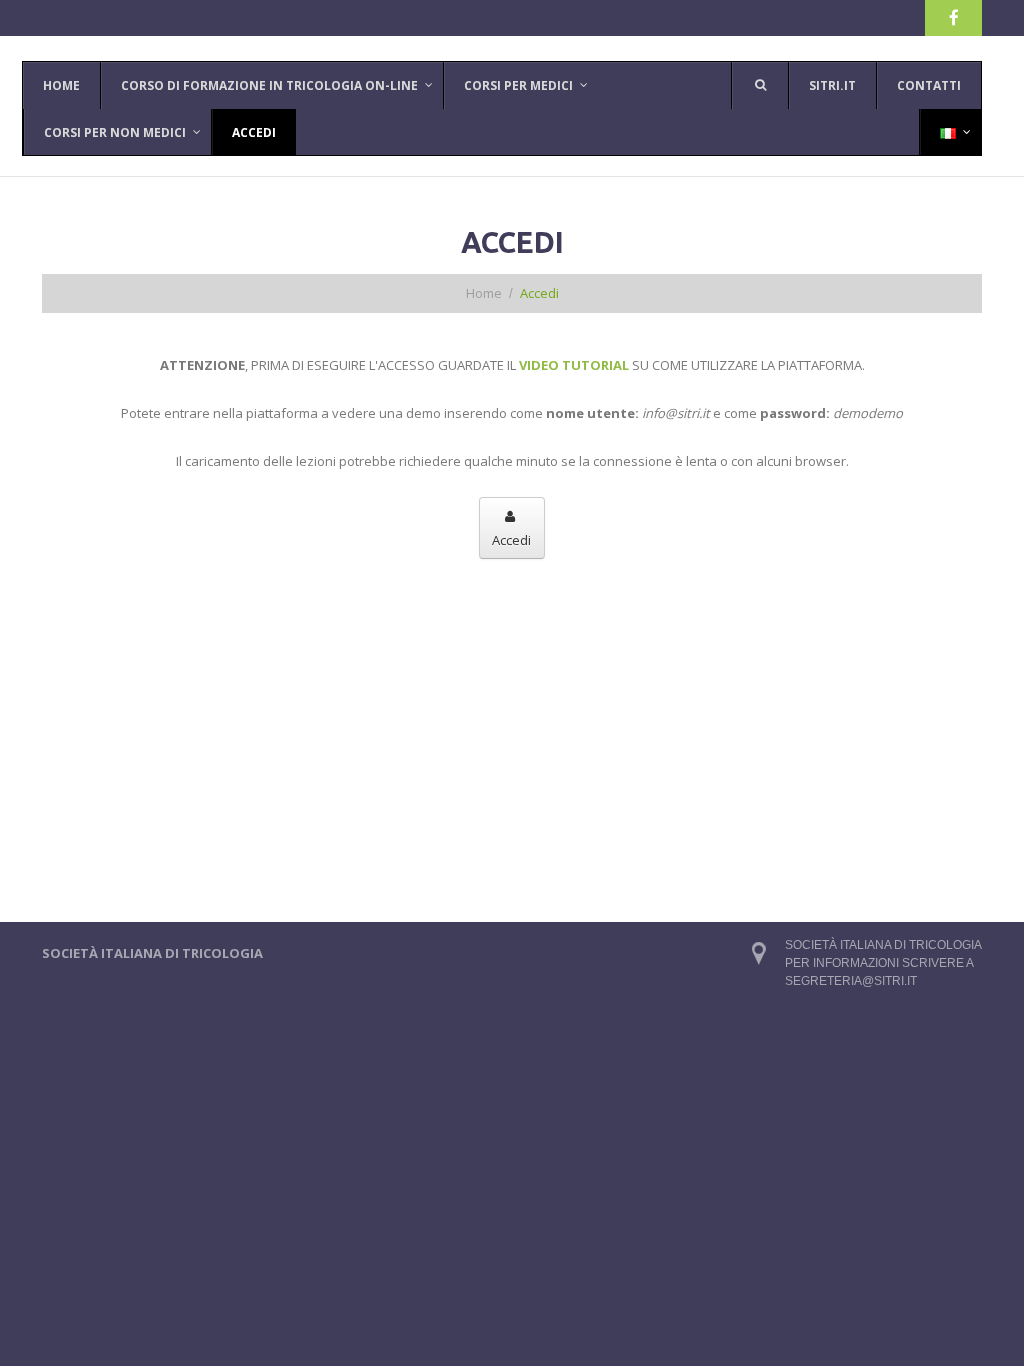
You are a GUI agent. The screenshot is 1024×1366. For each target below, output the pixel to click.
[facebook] (953, 18)
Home (484, 293)
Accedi (511, 540)
